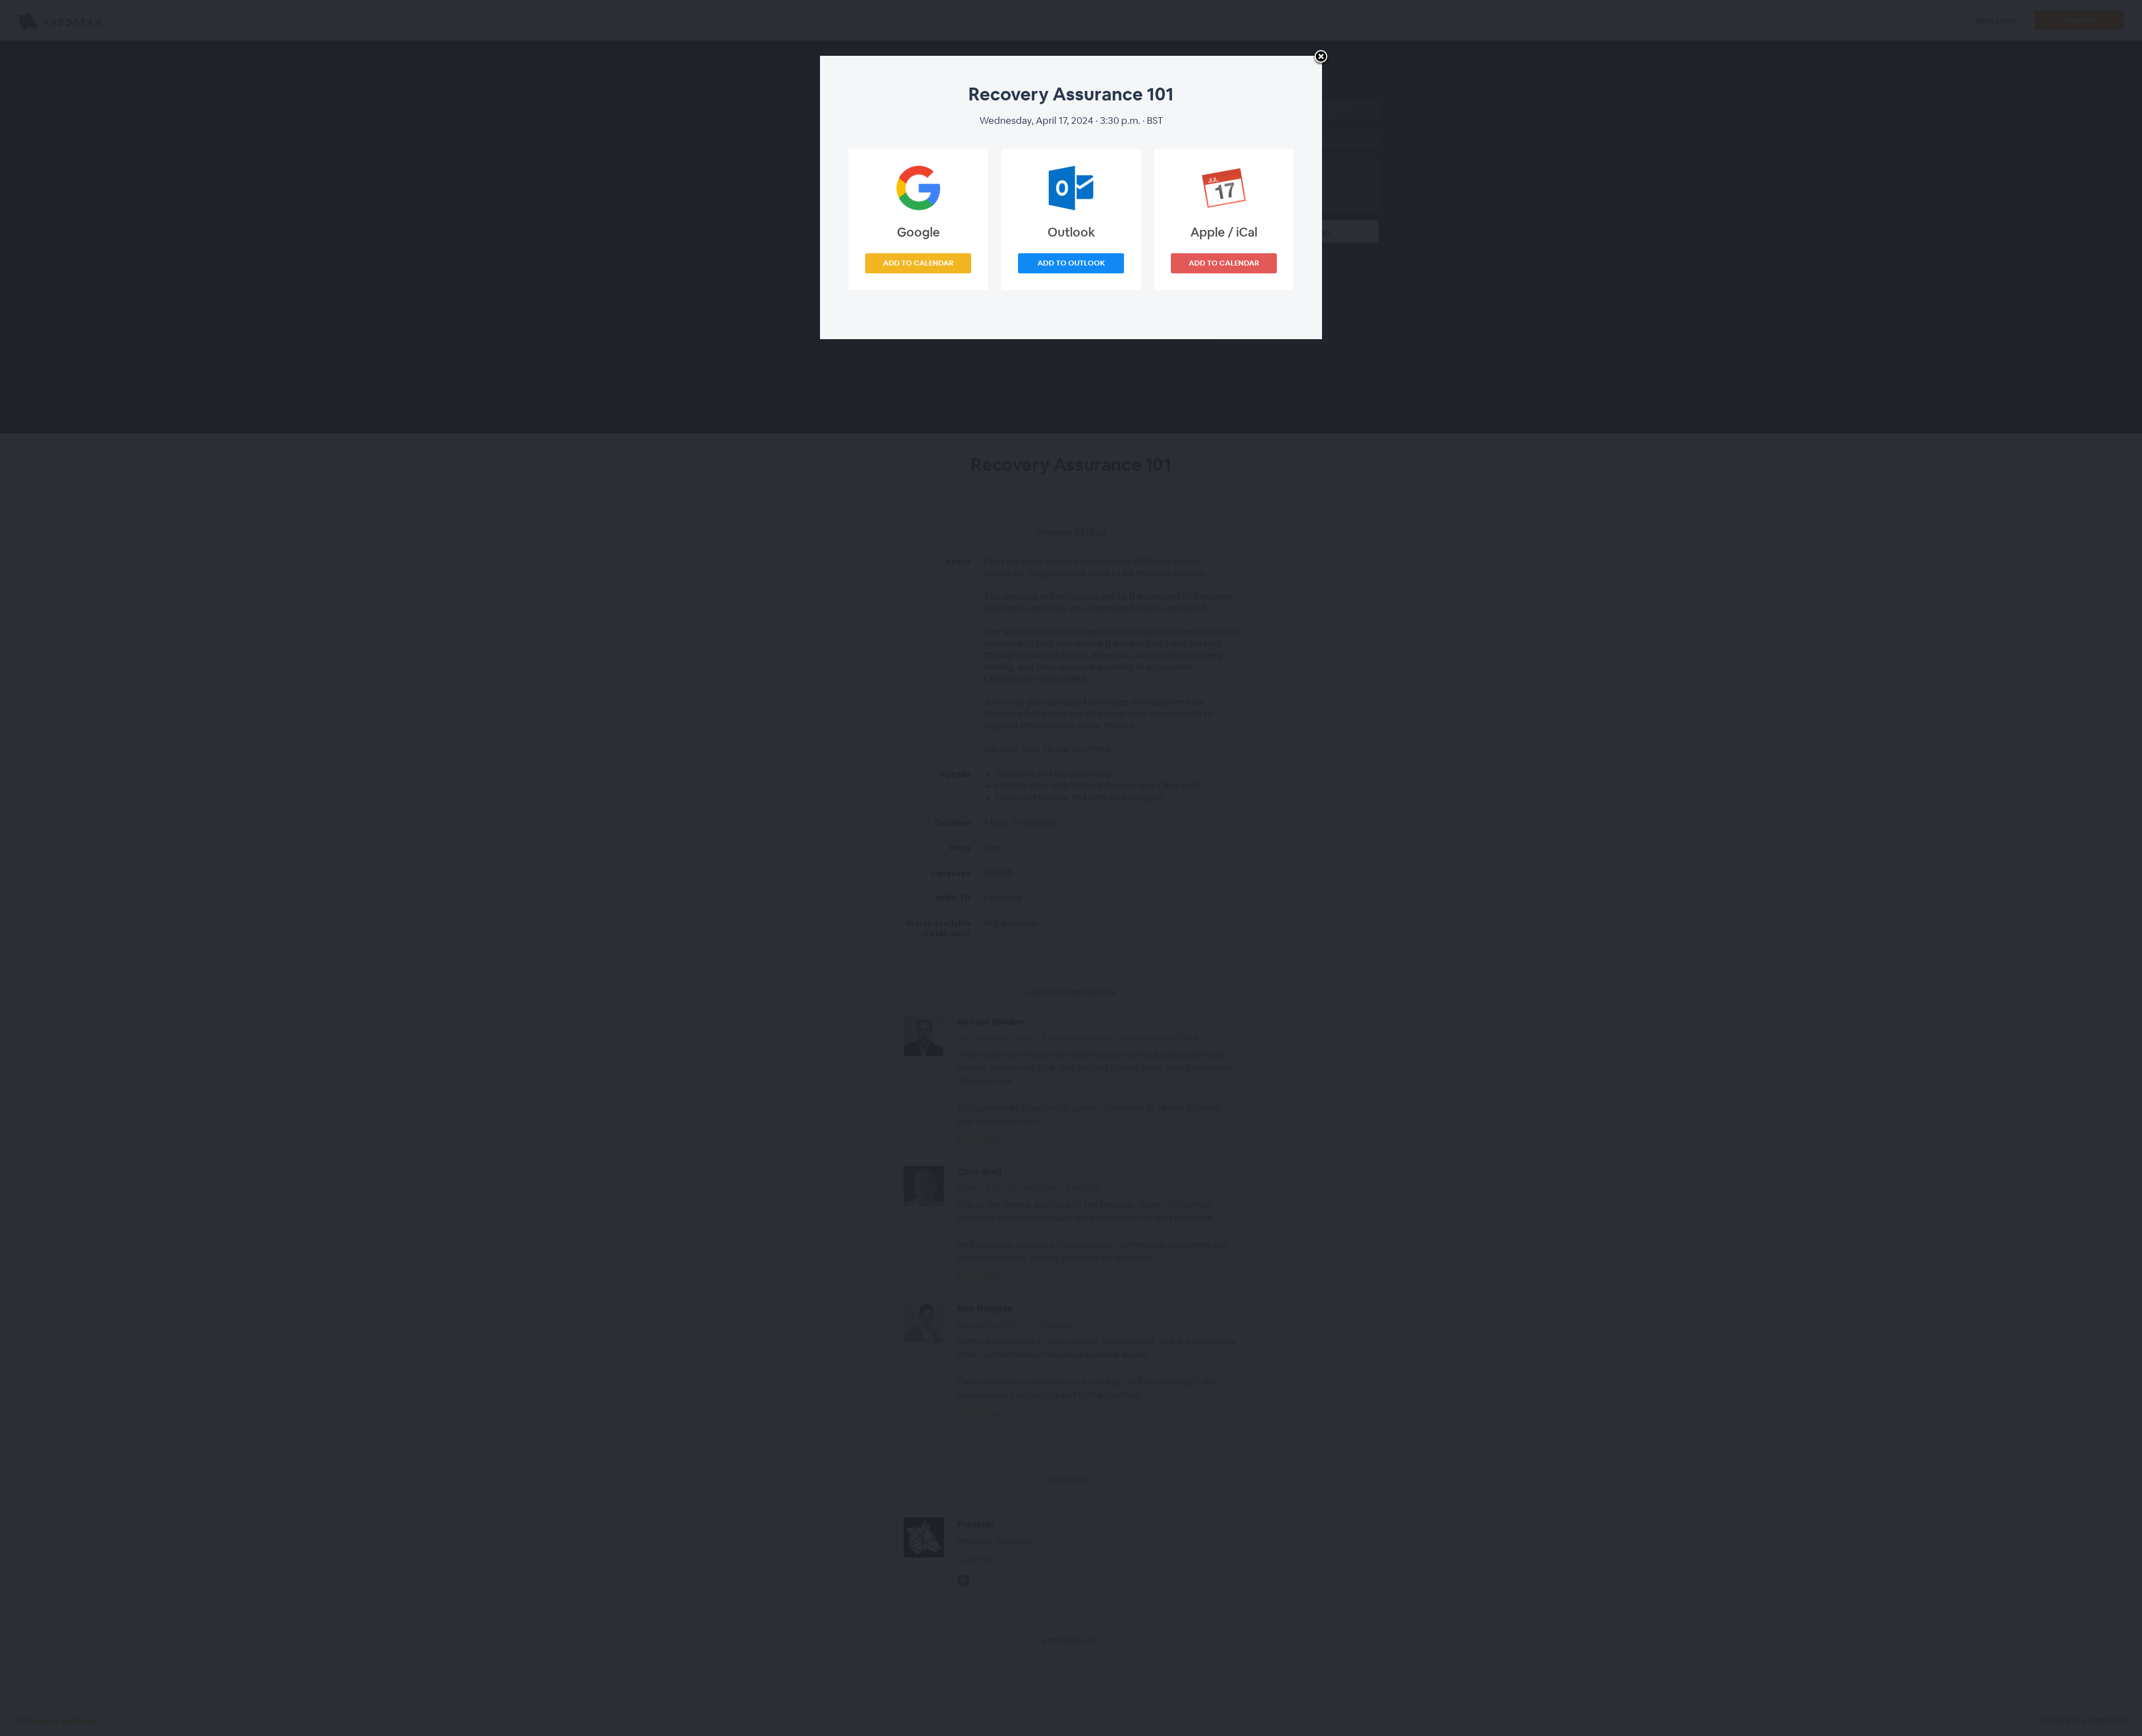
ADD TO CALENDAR (918, 263)
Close (1321, 57)
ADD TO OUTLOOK (1071, 263)
